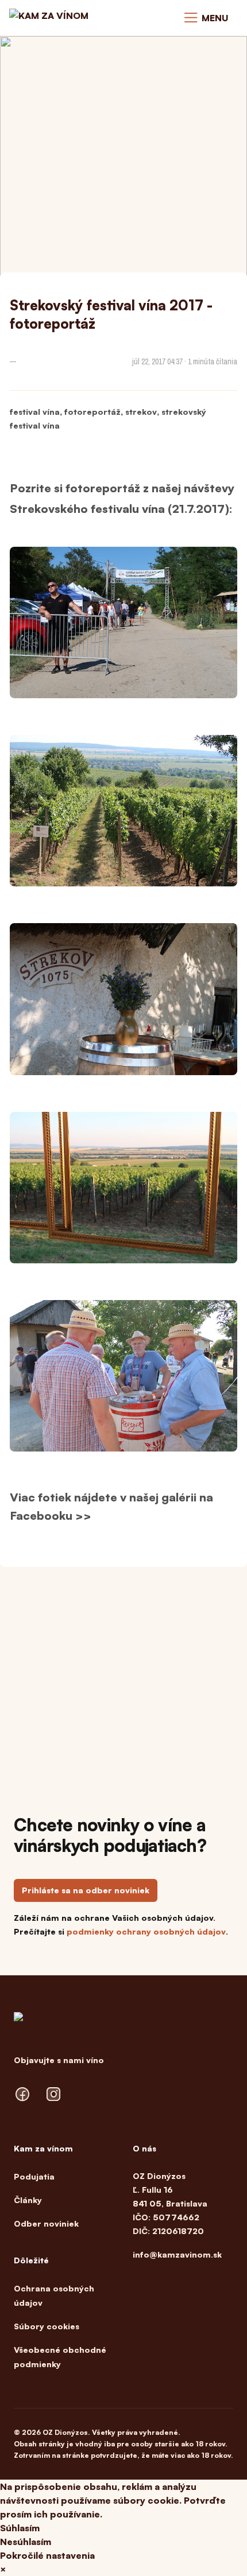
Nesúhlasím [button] (26, 2542)
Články (28, 2200)
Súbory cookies (47, 2326)
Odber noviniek (46, 2223)
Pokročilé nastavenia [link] (47, 2555)
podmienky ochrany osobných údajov (146, 1931)
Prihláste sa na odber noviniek (86, 1890)
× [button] (3, 2569)
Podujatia (34, 2176)
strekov (141, 412)
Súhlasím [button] (20, 2528)
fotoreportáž (92, 412)
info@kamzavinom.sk (177, 2254)
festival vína (35, 412)
